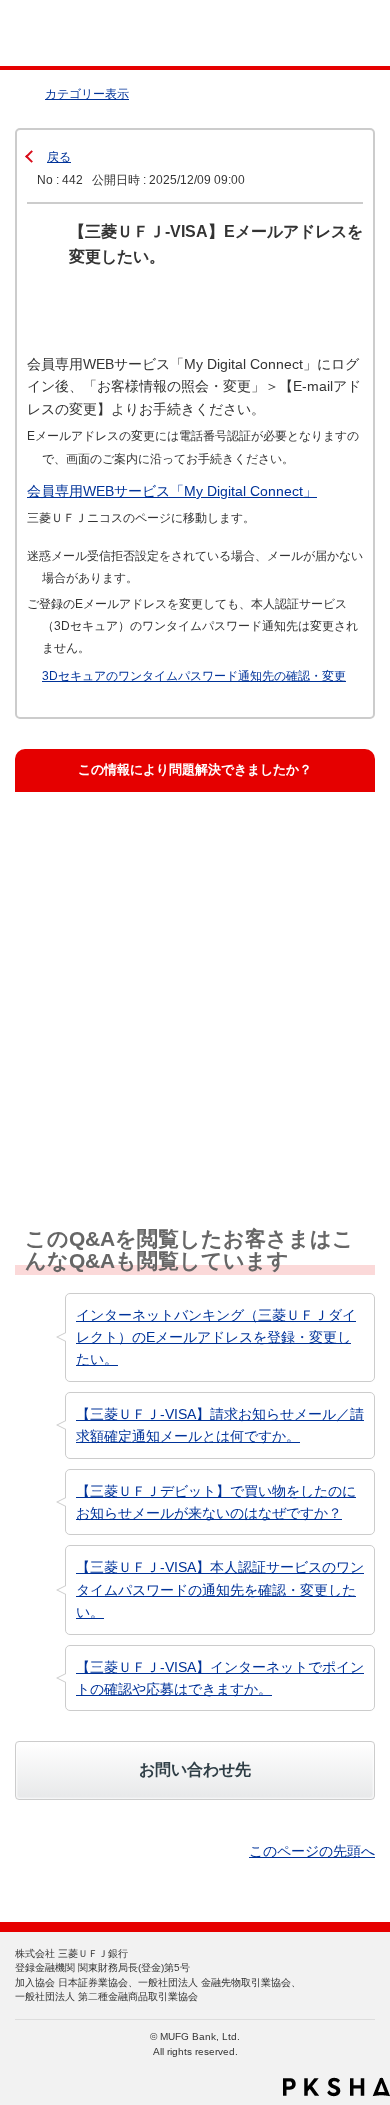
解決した (74, 841)
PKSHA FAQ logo (336, 2087)
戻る (59, 157)
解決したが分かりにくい (119, 931)
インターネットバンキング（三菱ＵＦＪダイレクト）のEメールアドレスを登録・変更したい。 (216, 1337)
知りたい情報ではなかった (126, 1112)
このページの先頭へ (312, 1851)
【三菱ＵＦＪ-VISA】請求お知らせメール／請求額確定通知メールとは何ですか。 (220, 1425)
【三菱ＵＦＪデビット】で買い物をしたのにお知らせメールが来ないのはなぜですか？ (216, 1502)
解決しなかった (93, 1022)
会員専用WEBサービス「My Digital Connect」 (172, 491)
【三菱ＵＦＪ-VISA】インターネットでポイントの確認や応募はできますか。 (220, 1678)
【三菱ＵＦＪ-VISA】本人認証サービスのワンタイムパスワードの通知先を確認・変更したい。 (220, 1589)
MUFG (62, 33)
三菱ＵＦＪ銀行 (332, 33)
